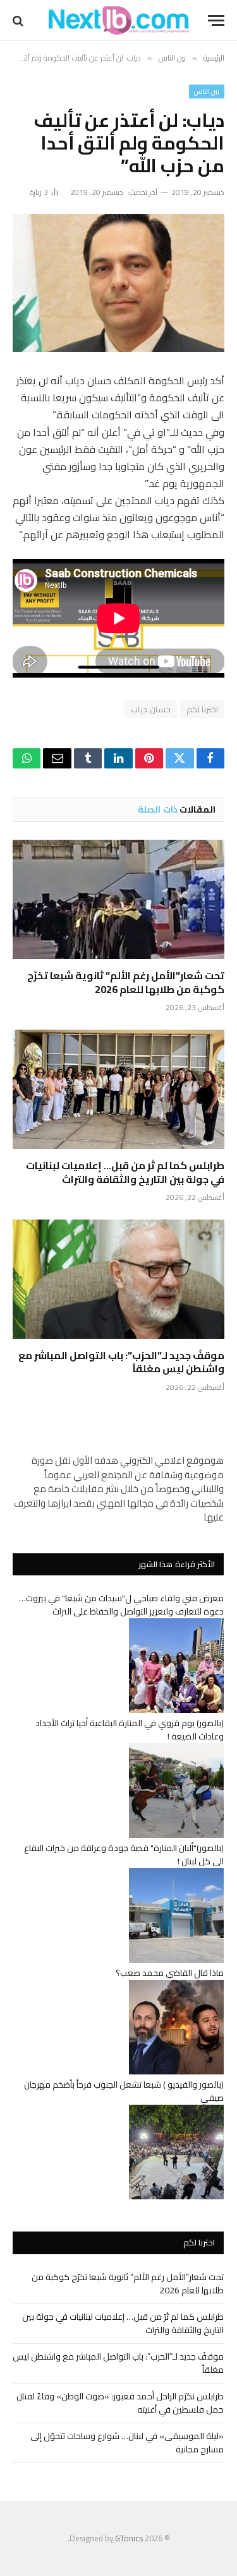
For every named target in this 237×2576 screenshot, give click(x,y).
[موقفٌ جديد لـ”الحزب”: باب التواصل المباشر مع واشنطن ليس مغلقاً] (118, 1279)
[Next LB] (119, 21)
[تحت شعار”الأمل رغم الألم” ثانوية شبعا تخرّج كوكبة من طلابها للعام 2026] (118, 899)
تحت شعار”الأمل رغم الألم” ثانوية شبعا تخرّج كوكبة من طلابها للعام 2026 (126, 982)
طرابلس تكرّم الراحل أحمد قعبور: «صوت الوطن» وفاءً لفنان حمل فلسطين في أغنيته (120, 2403)
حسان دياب (150, 709)
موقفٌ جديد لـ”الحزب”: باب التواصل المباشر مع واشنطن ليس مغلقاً (121, 1362)
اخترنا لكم (202, 709)
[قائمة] (216, 21)
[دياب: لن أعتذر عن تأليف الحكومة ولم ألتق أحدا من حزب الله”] (118, 283)
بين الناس (207, 91)
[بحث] (19, 21)
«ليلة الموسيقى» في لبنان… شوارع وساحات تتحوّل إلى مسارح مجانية (127, 2443)
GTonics (129, 2538)
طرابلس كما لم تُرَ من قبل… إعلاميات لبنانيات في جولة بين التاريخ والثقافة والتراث (125, 1172)
